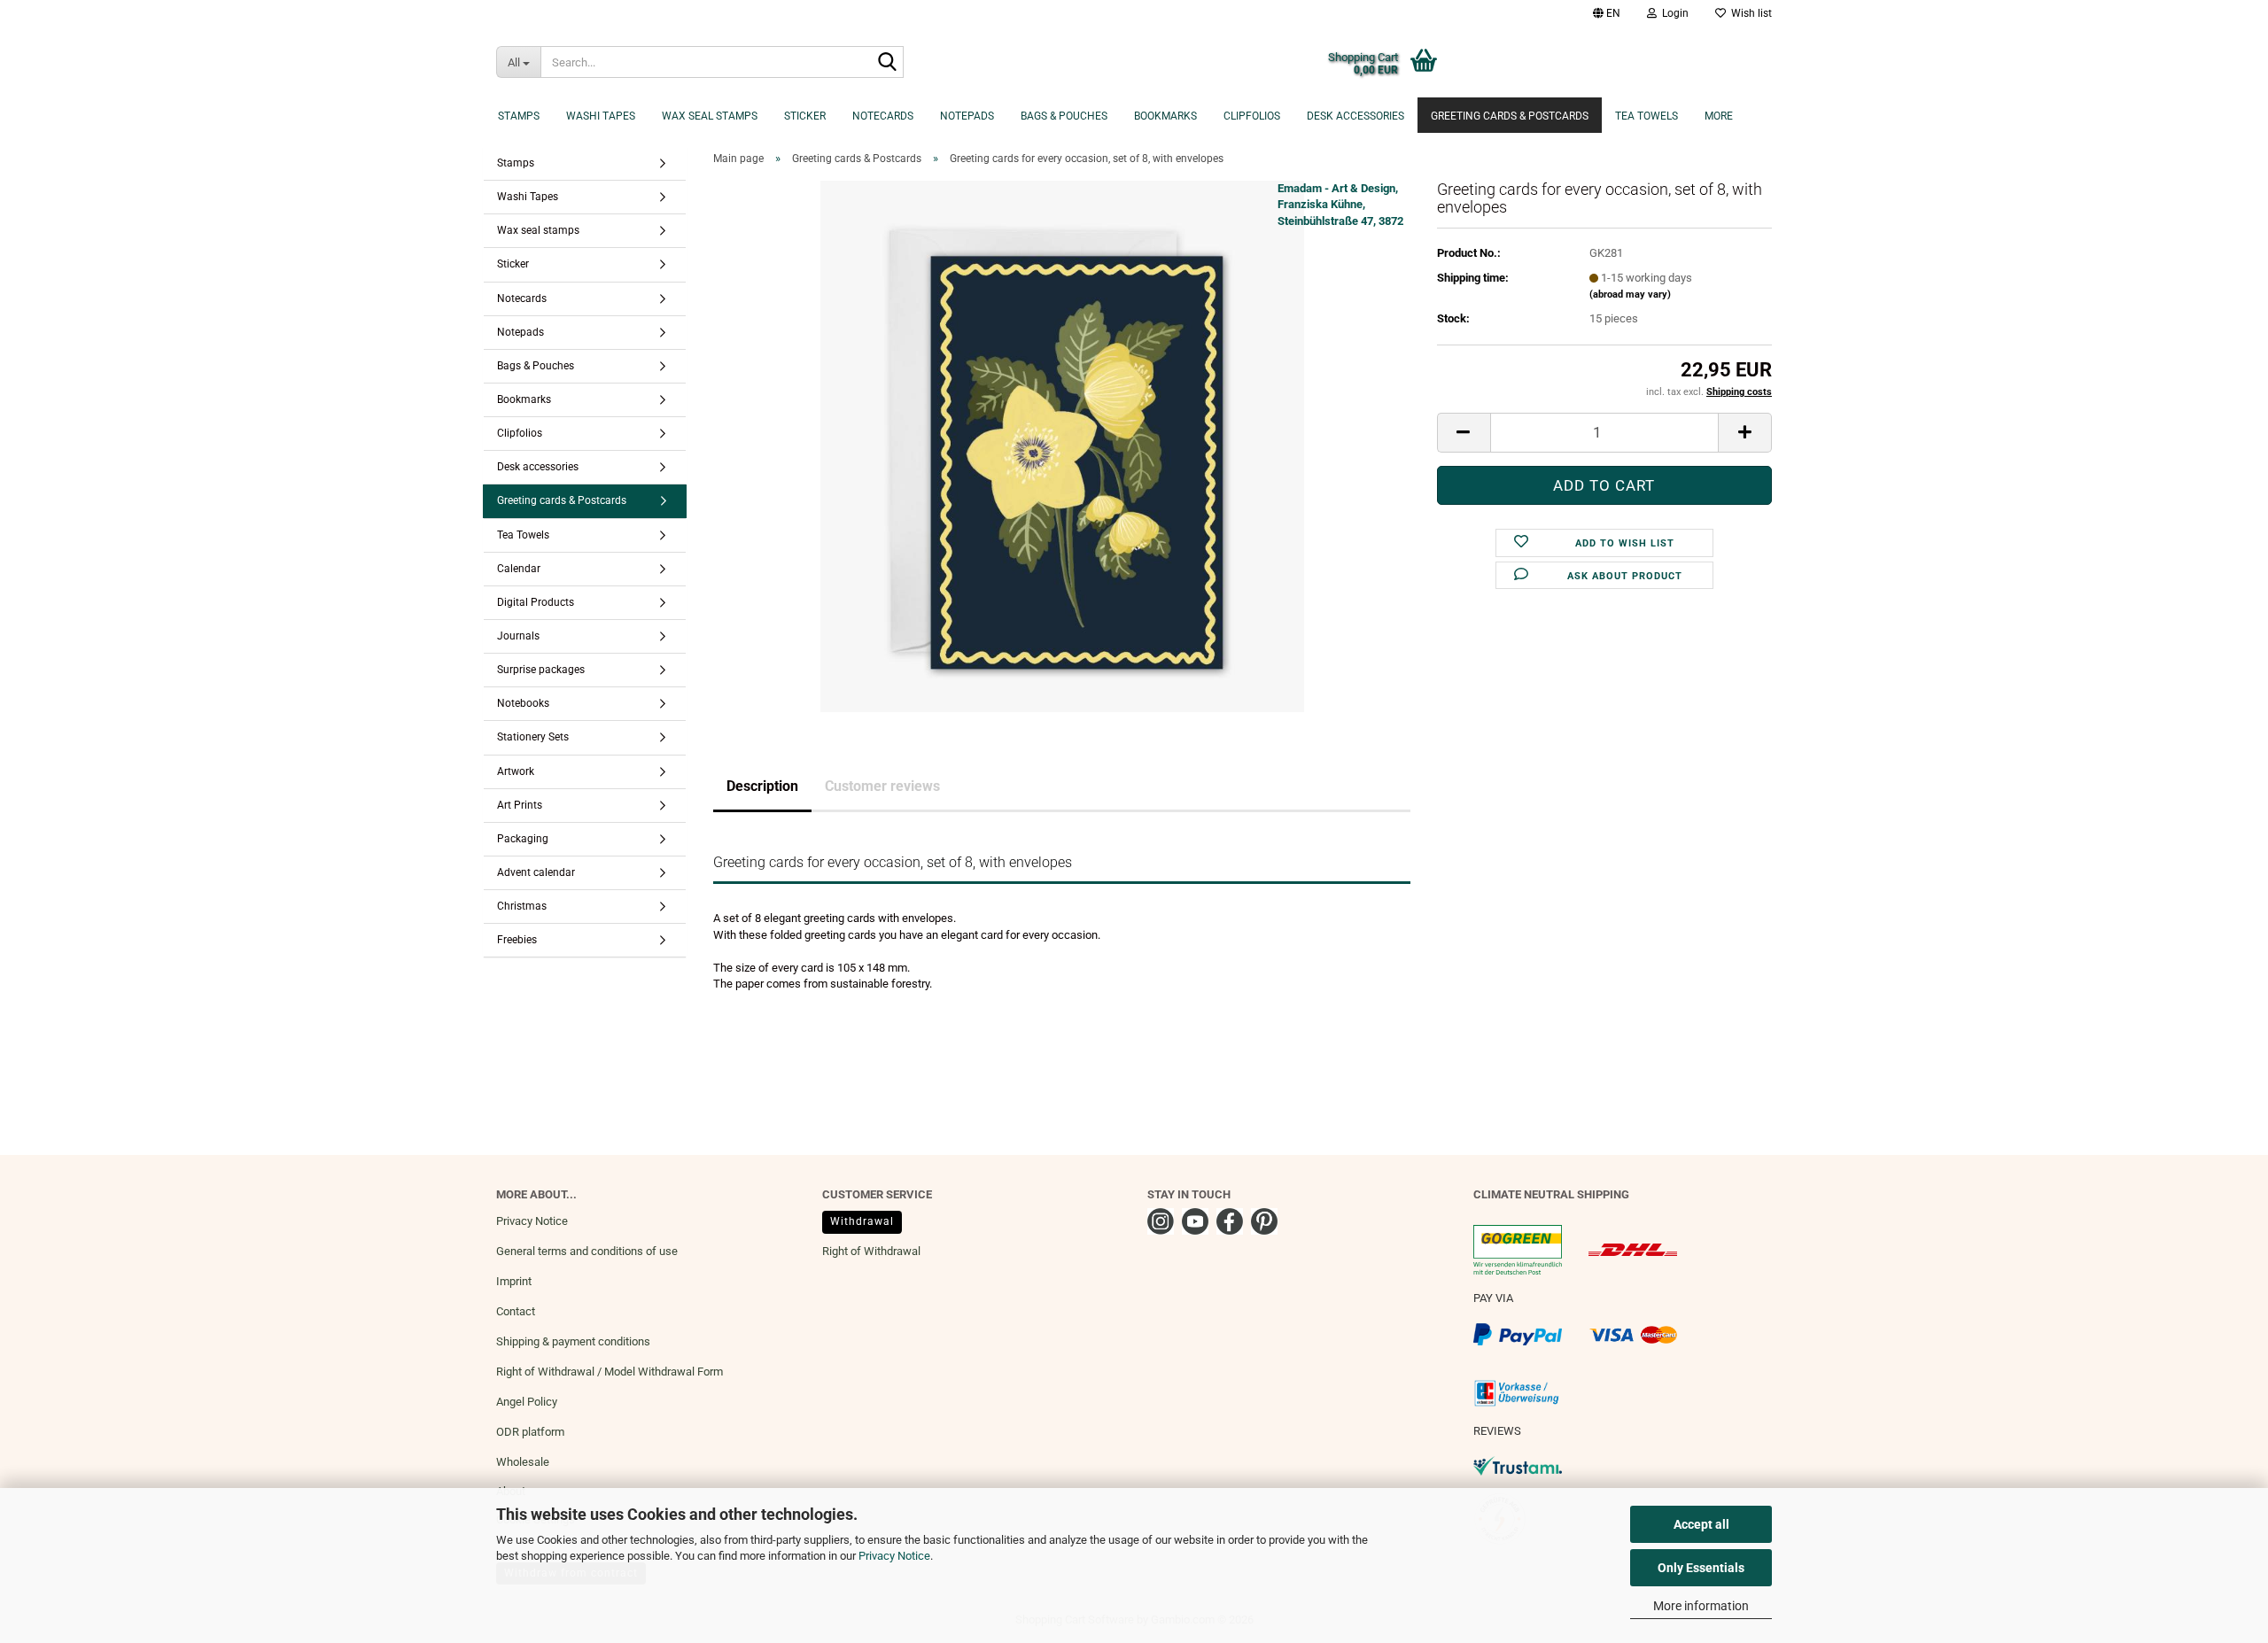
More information (1701, 1606)
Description (762, 786)
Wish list (1749, 13)
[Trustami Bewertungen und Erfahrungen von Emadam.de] (1518, 1465)
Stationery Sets (533, 737)
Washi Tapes (601, 116)
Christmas (522, 906)
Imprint (514, 1281)
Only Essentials (1701, 1568)
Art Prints (520, 805)
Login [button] (1673, 13)
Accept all (1701, 1524)
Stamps (519, 116)
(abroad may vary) (1630, 294)
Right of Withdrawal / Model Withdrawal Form (610, 1372)
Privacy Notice (894, 1556)
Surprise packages (541, 670)
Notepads (967, 116)
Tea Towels (1647, 116)
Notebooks (523, 703)
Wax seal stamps (710, 116)
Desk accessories (1355, 116)
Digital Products (536, 602)
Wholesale (523, 1462)
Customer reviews (882, 786)
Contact (516, 1311)
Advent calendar (536, 872)
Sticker (805, 116)
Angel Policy (527, 1402)
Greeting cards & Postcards (1510, 116)
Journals (518, 636)
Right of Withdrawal (871, 1251)
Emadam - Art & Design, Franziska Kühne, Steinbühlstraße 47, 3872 (1340, 205)
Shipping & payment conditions (573, 1341)
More (1719, 116)
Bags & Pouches (1064, 116)
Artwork (516, 771)
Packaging (523, 839)
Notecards (883, 116)
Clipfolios (1252, 116)
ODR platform (530, 1432)
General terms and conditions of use (587, 1251)
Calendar (519, 569)
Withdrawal (862, 1221)
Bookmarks (1165, 116)
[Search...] (887, 63)
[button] (1607, 13)
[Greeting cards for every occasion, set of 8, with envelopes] (1062, 445)
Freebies (517, 940)
